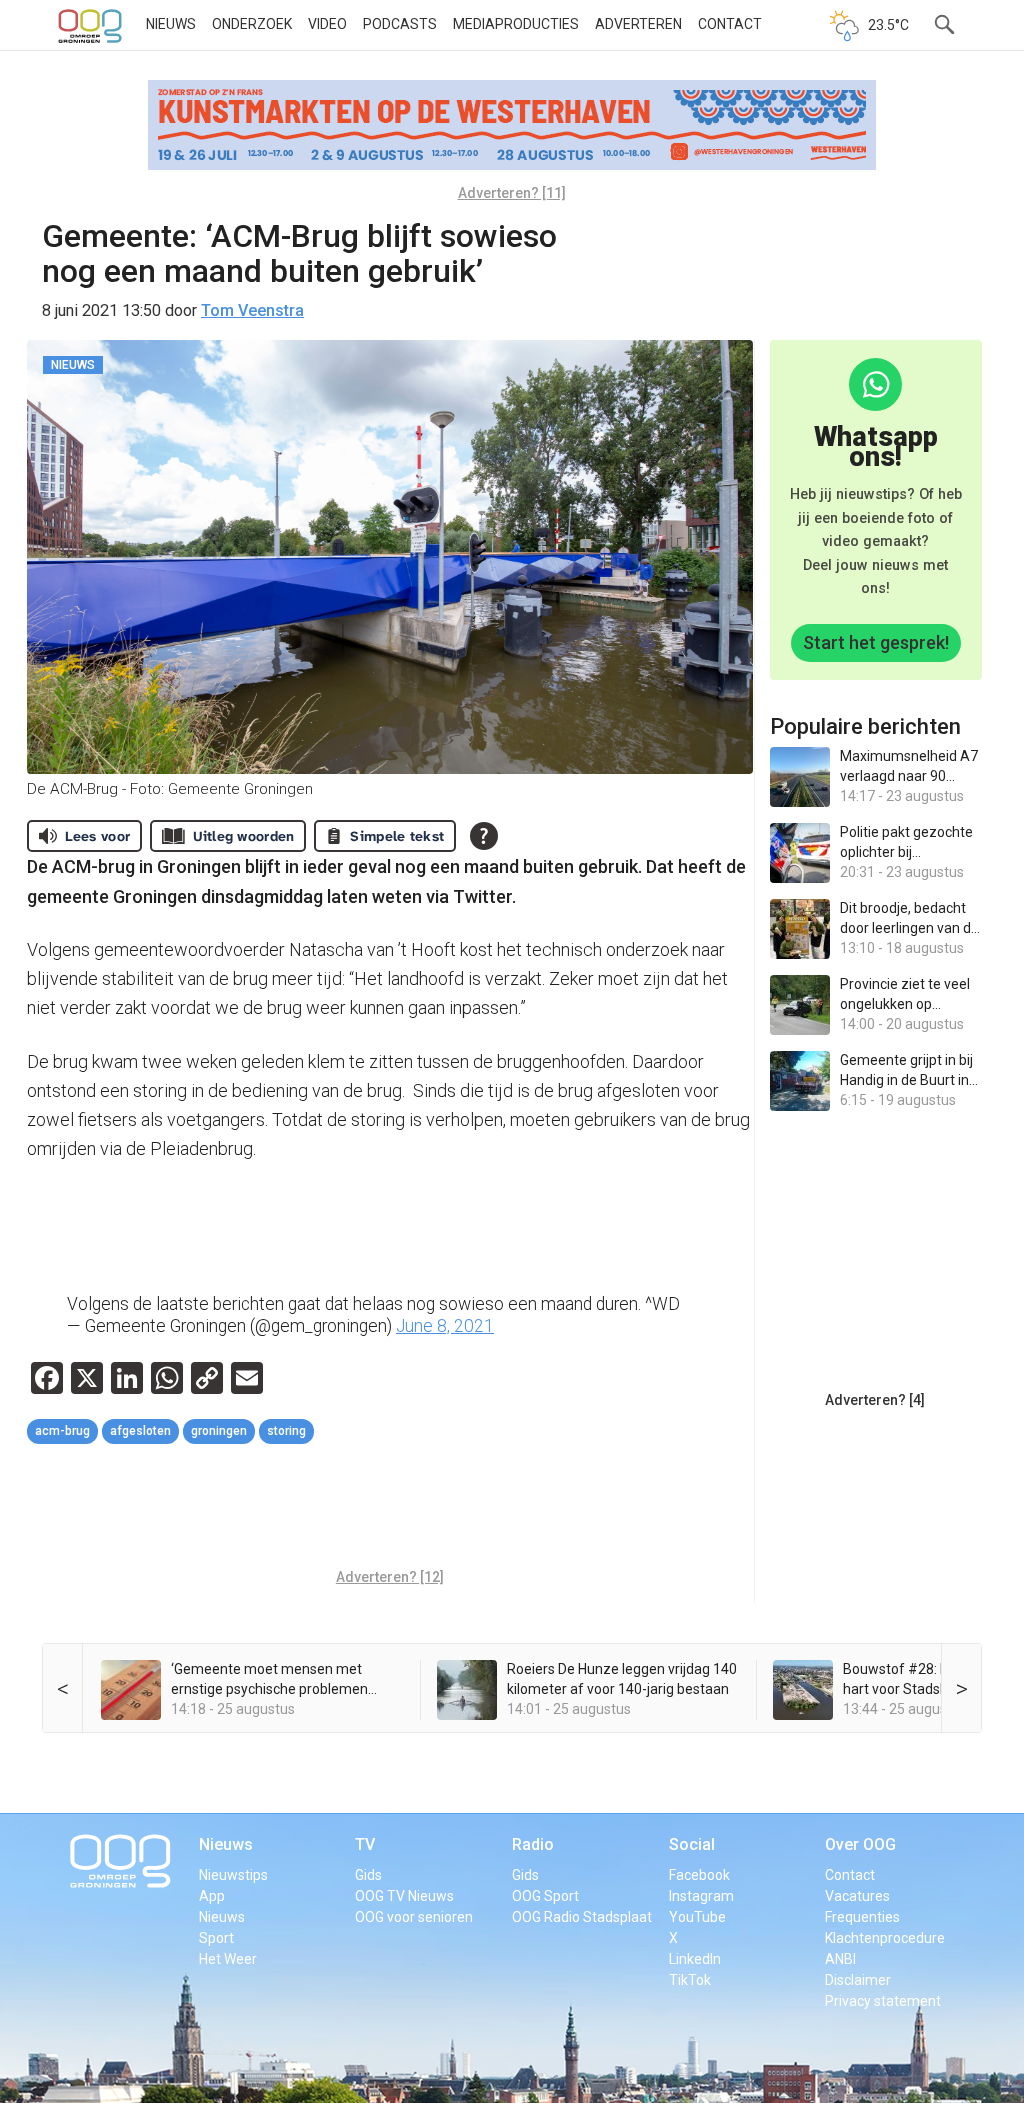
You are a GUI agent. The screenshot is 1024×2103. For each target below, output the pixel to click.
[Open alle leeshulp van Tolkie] (484, 836)
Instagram (701, 1896)
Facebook (699, 1875)
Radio (533, 1844)
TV (365, 1844)
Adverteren (638, 24)
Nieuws (171, 24)
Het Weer (228, 1959)
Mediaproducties (516, 24)
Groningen (219, 1431)
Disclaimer (858, 1980)
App (212, 1896)
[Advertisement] (391, 1509)
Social (692, 1844)
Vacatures (857, 1896)
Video (327, 24)
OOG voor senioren (414, 1917)
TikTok (690, 1980)
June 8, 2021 (445, 1326)
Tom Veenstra (252, 310)
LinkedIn (695, 1959)
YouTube (697, 1917)
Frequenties (862, 1917)
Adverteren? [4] (875, 1400)
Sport (216, 1938)
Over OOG (860, 1844)
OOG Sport (545, 1896)
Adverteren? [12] (390, 1577)
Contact (730, 24)
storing (286, 1431)
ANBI (840, 1959)
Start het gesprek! (876, 642)
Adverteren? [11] (512, 193)
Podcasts (400, 24)
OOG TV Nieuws (404, 1896)
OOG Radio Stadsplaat (582, 1917)
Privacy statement (883, 2001)
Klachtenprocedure (885, 1938)
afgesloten (140, 1431)
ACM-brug (62, 1431)
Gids (368, 1875)
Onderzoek (252, 24)
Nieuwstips (233, 1875)
